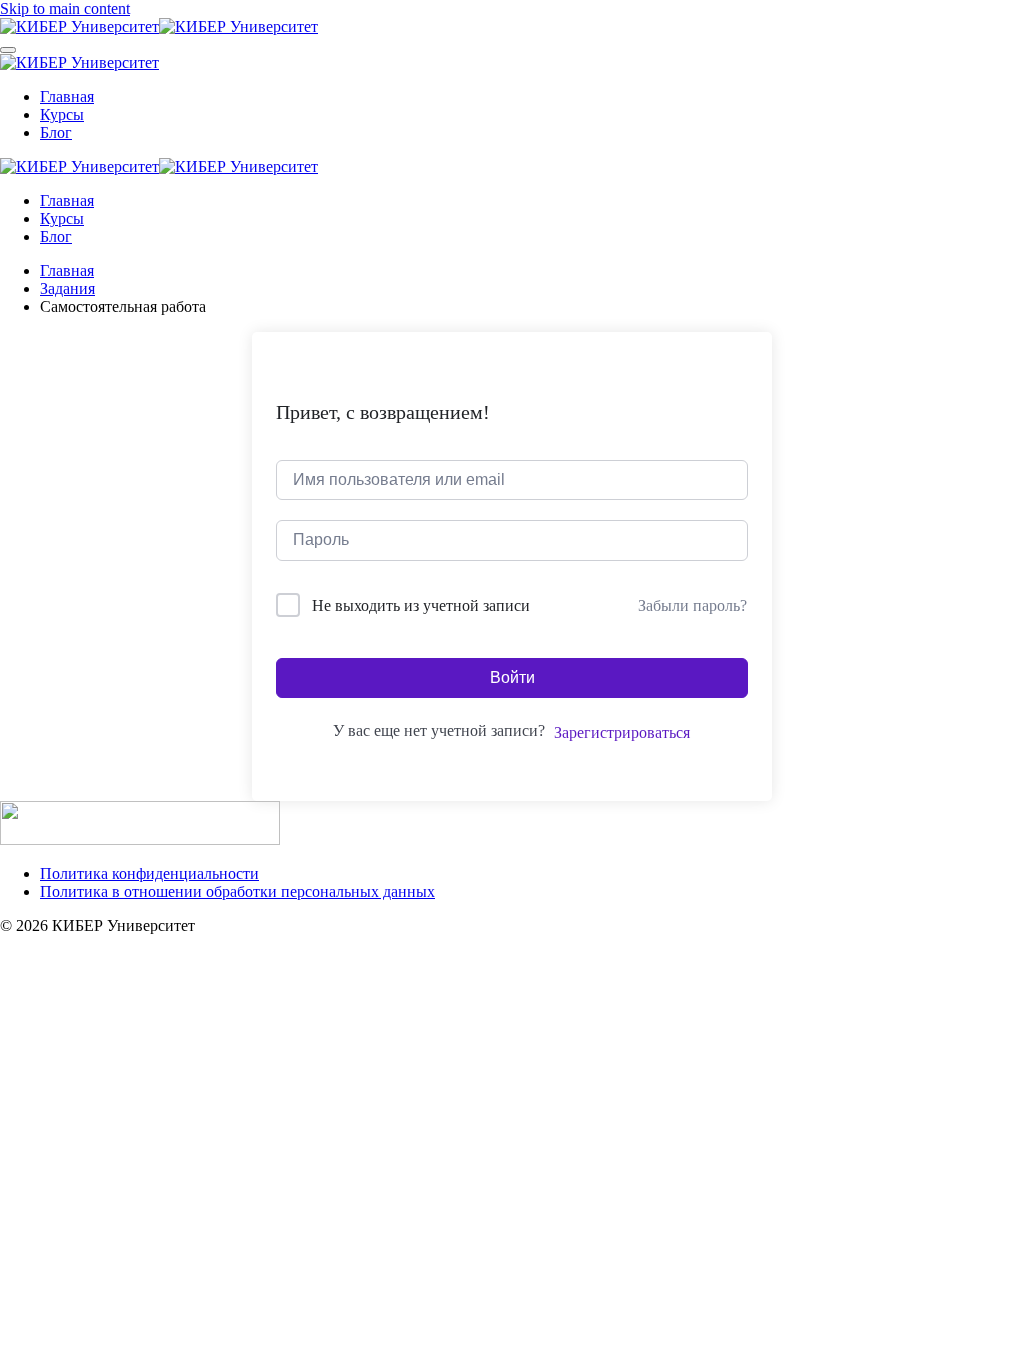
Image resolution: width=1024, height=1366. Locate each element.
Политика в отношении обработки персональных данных (237, 891)
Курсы (62, 114)
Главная (67, 96)
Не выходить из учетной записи (421, 605)
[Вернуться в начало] (159, 26)
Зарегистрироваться (622, 732)
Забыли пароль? (692, 605)
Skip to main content (65, 8)
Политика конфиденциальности (149, 873)
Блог (56, 132)
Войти (512, 677)
